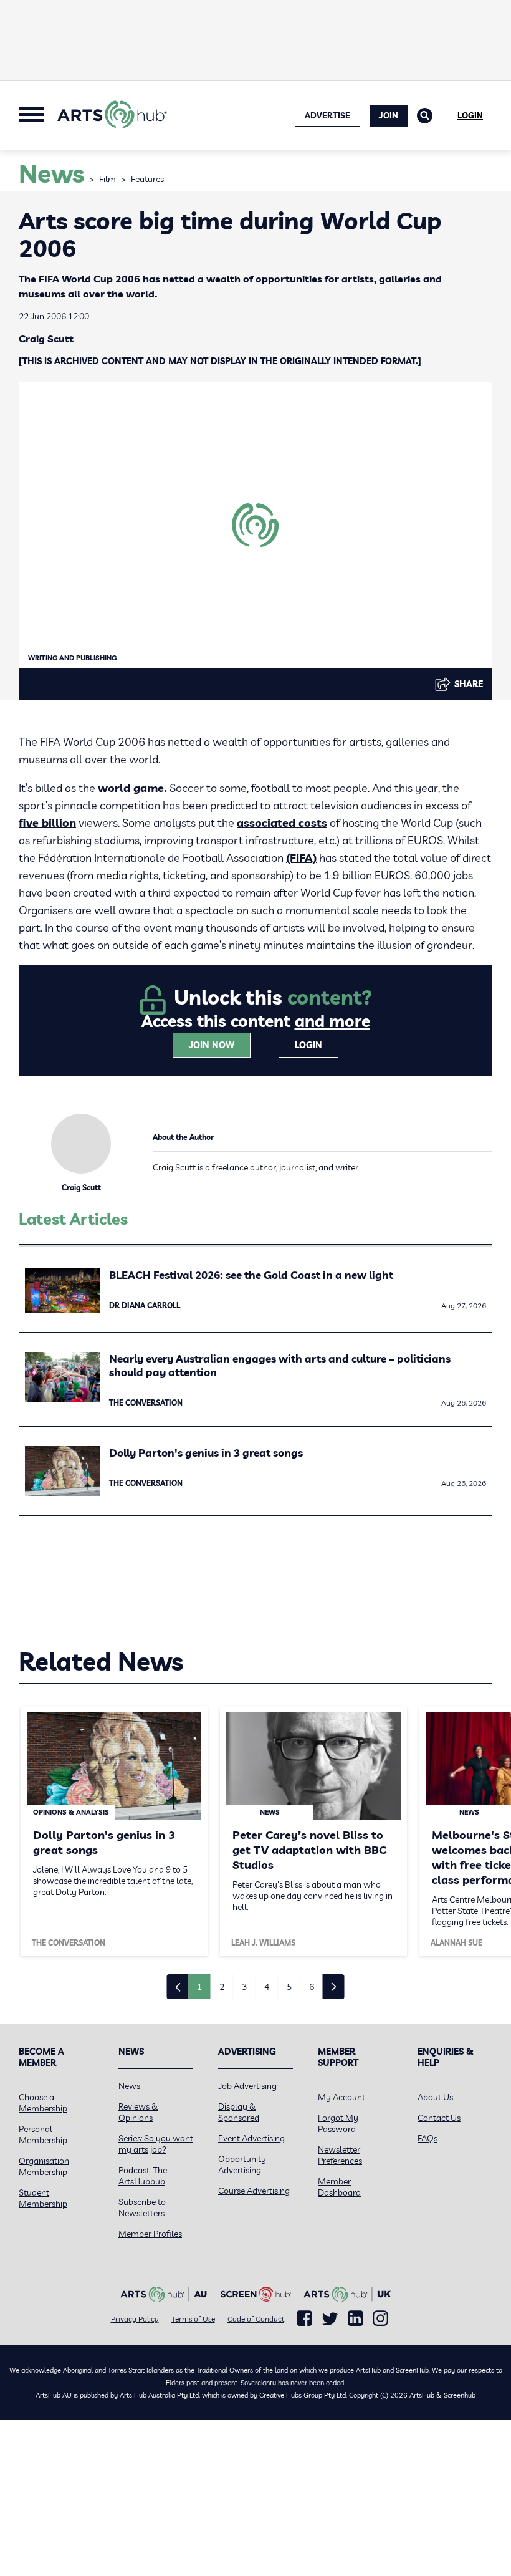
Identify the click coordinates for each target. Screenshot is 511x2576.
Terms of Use (193, 2319)
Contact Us (439, 2118)
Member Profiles (150, 2234)
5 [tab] (289, 1987)
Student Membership (43, 2198)
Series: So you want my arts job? (156, 2144)
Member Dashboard (339, 2187)
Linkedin (356, 2318)
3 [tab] (244, 1987)
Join (389, 115)
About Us (435, 2097)
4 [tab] (267, 1987)
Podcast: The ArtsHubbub (143, 2176)
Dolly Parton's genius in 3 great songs (206, 1453)
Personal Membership (43, 2135)
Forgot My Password (338, 2123)
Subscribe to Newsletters (142, 2207)
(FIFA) (301, 858)
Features (147, 179)
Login (470, 115)
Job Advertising (247, 2086)
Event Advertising (251, 2138)
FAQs (427, 2138)
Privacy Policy (135, 2319)
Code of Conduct (256, 2319)
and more (332, 1021)
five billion (47, 823)
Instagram (380, 2318)
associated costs (282, 823)
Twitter (330, 2319)
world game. (132, 788)
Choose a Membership (43, 2103)
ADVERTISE (327, 115)
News (129, 2086)
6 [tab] (312, 1987)
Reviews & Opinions (138, 2112)
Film (107, 179)
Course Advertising (254, 2191)
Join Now (212, 1045)
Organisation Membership (44, 2166)
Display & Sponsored (239, 2112)
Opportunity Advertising (242, 2164)
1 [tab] (199, 1987)
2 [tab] (222, 1987)
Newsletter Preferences (340, 2155)
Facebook (304, 2318)
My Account (341, 2097)
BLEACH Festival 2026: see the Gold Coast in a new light (251, 1275)
